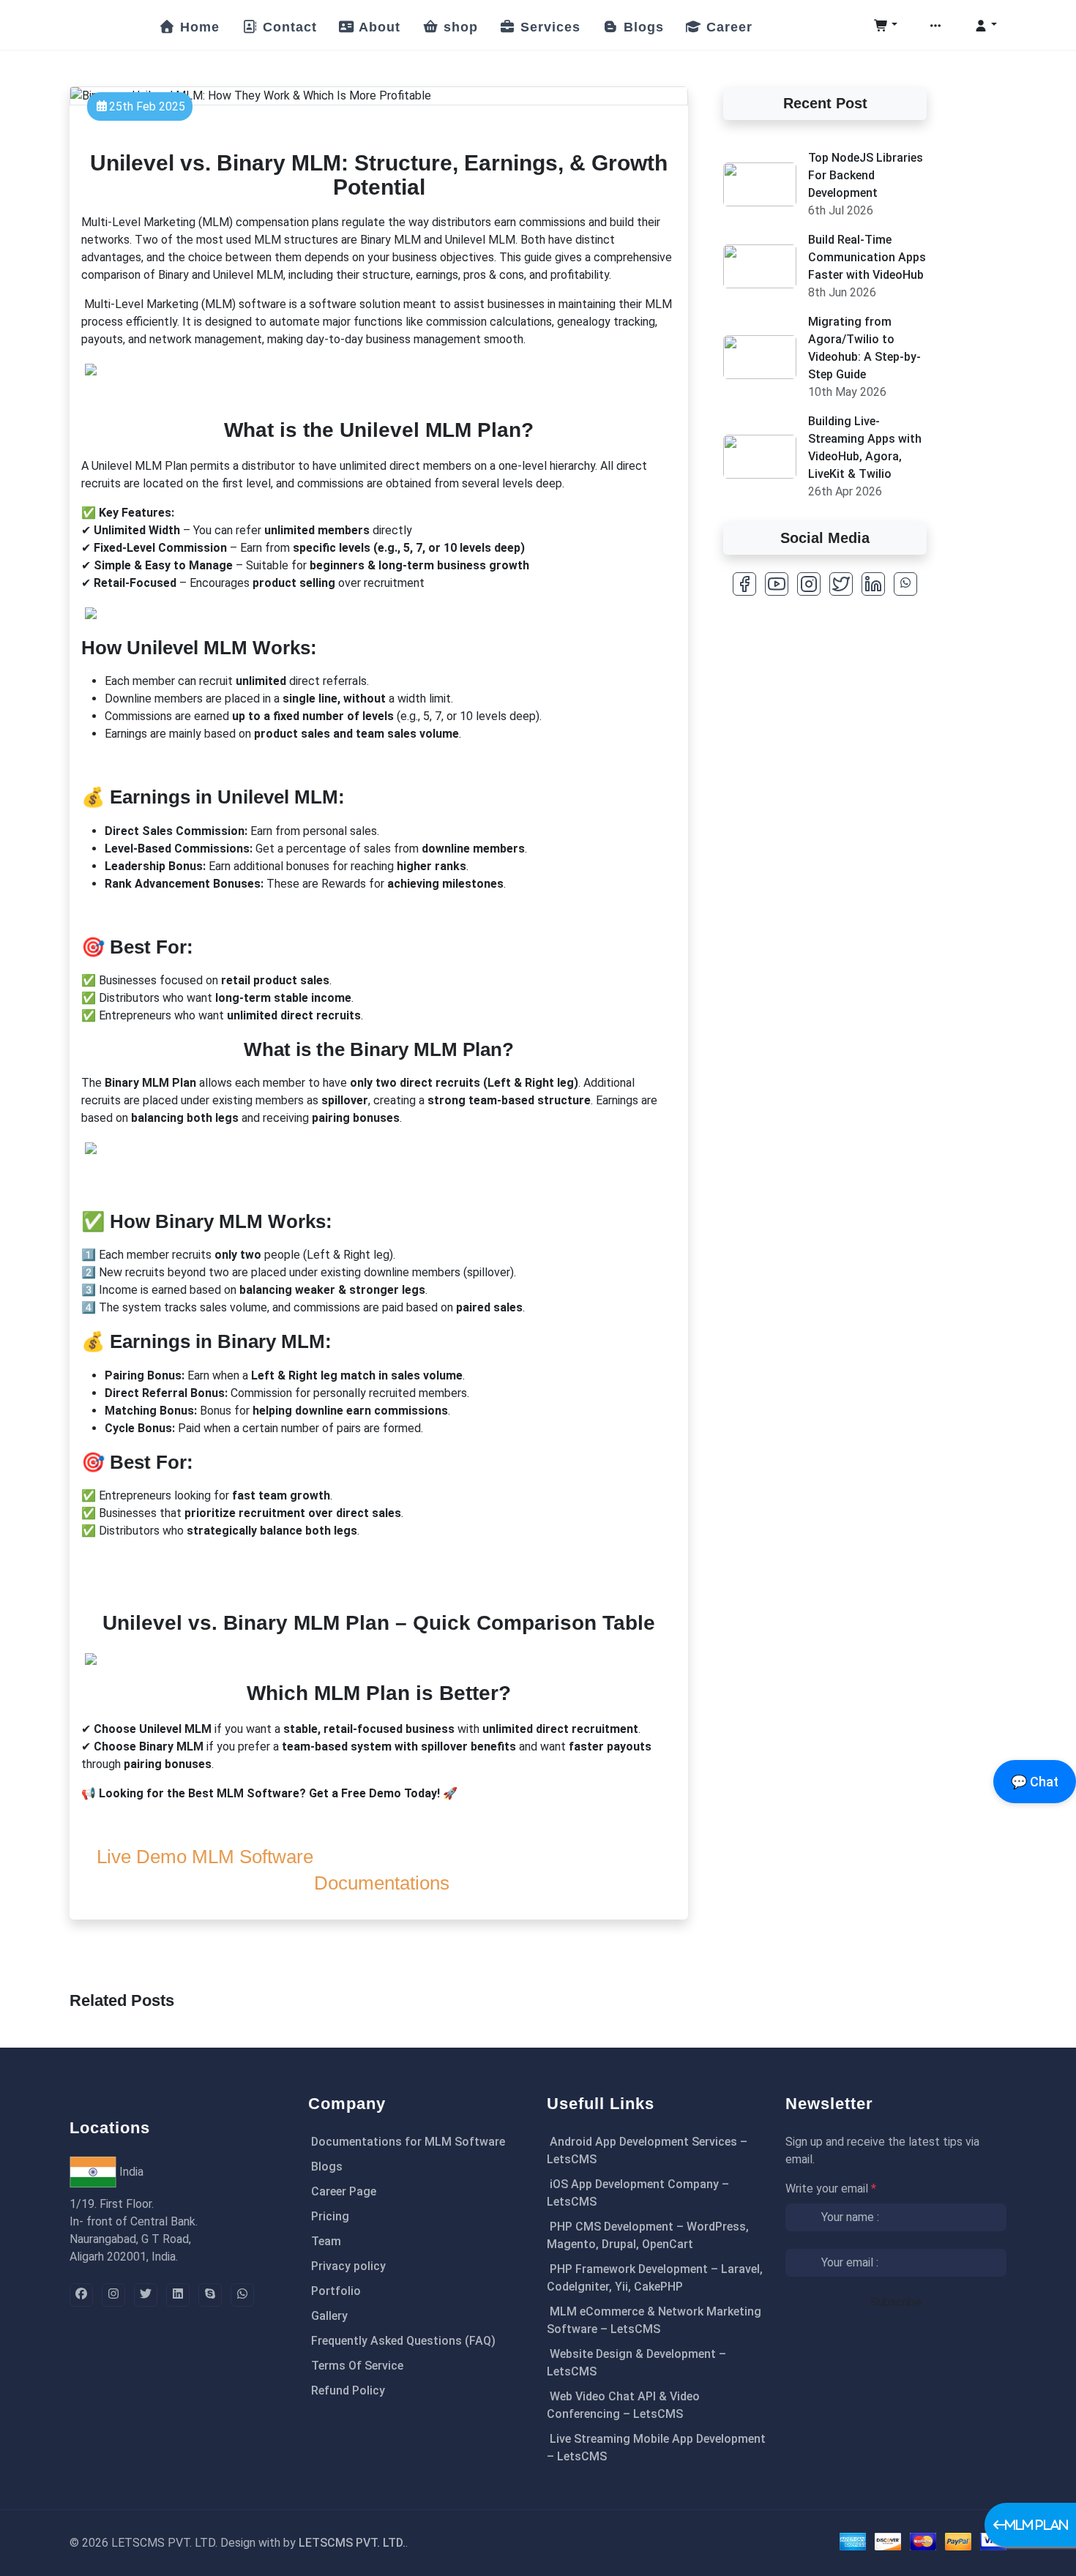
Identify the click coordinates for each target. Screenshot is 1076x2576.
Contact (288, 27)
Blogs (642, 27)
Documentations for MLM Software (408, 2142)
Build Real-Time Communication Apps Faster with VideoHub (867, 257)
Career (727, 27)
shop (459, 27)
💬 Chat (1035, 1782)
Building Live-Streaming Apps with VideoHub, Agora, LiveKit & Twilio (865, 448)
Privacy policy (348, 2266)
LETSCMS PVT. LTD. (352, 2543)
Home (198, 27)
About (378, 27)
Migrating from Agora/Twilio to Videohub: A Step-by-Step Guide (864, 348)
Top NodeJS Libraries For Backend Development (866, 175)
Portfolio (336, 2291)
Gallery (329, 2316)
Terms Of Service (357, 2366)
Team (326, 2241)
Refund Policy (348, 2390)
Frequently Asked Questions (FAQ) (403, 2341)
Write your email (831, 2189)
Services (548, 27)
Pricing (330, 2216)
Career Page (344, 2191)
